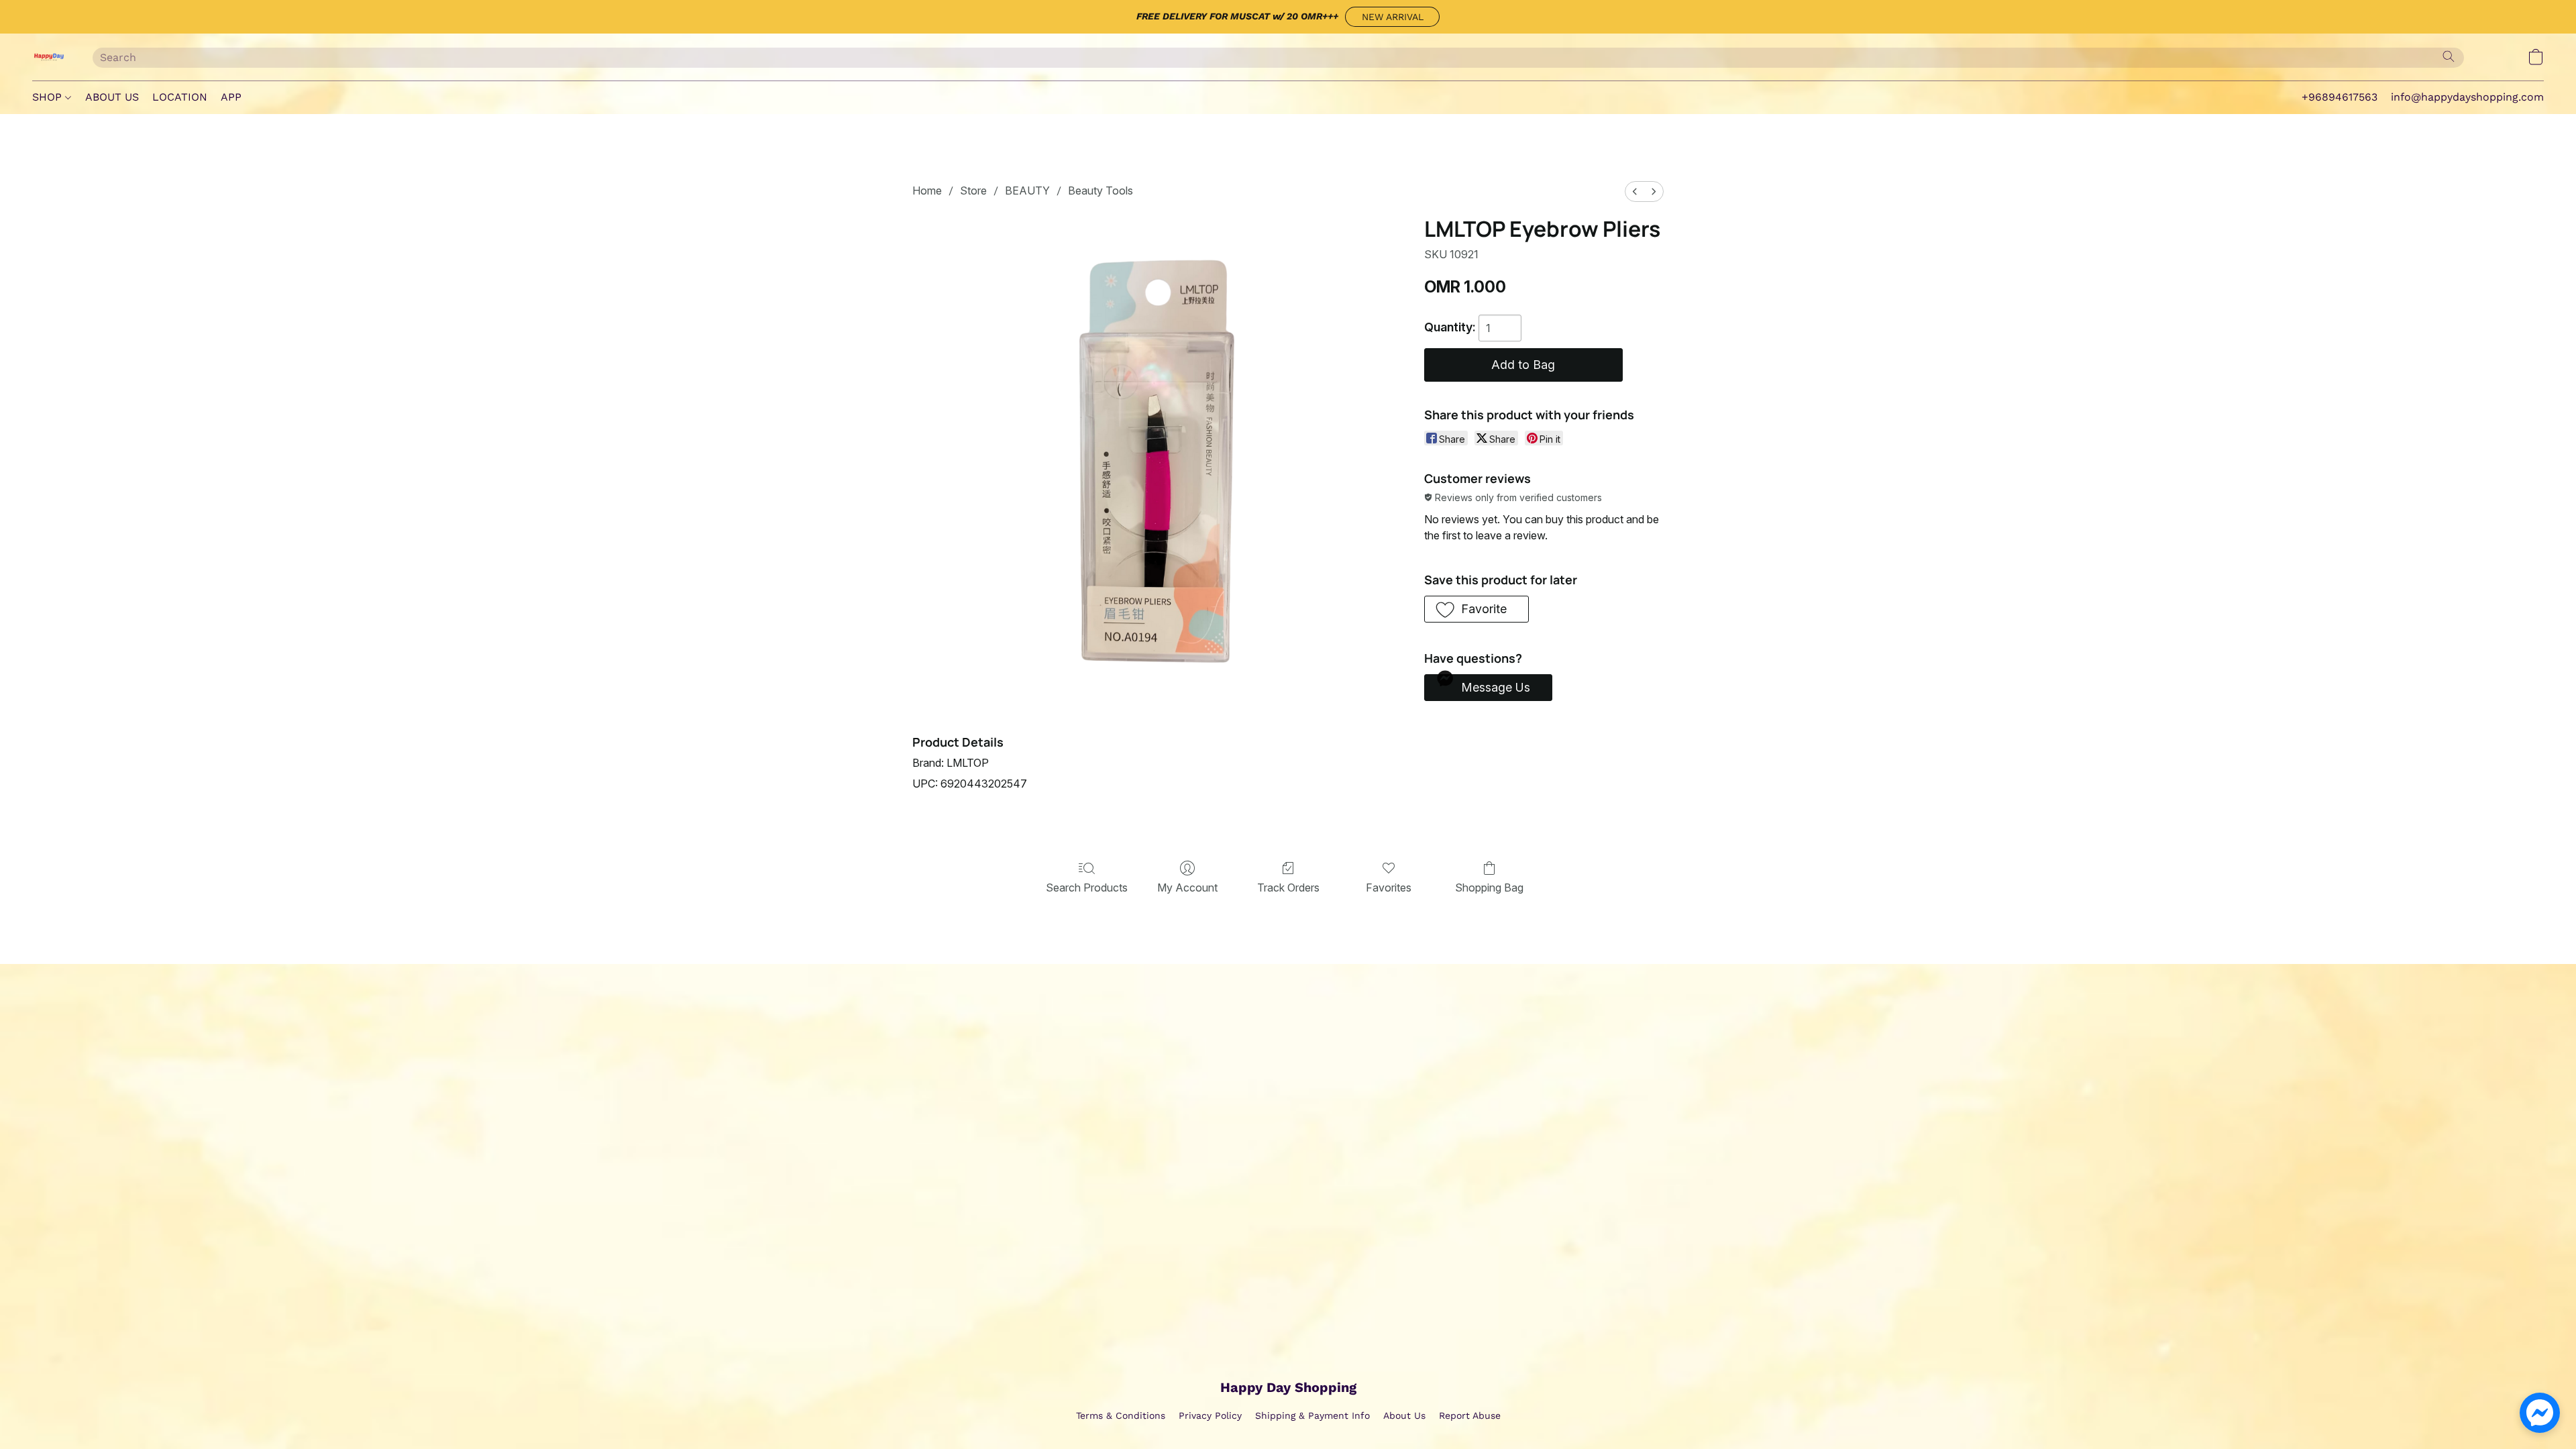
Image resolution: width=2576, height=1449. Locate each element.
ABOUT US (112, 97)
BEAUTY (1027, 191)
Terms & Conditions (1121, 1415)
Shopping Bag (1489, 888)
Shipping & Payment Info (1312, 1415)
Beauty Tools (1101, 191)
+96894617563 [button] (2340, 97)
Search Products (1087, 888)
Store (973, 191)
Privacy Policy (1210, 1415)
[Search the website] (2449, 56)
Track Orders (1288, 888)
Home (927, 191)
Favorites (1389, 888)
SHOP (49, 97)
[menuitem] (1635, 192)
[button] (1392, 17)
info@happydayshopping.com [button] (2467, 97)
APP (231, 97)
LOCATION (180, 97)
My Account (1187, 888)
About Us (1404, 1415)
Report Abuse (1470, 1415)
